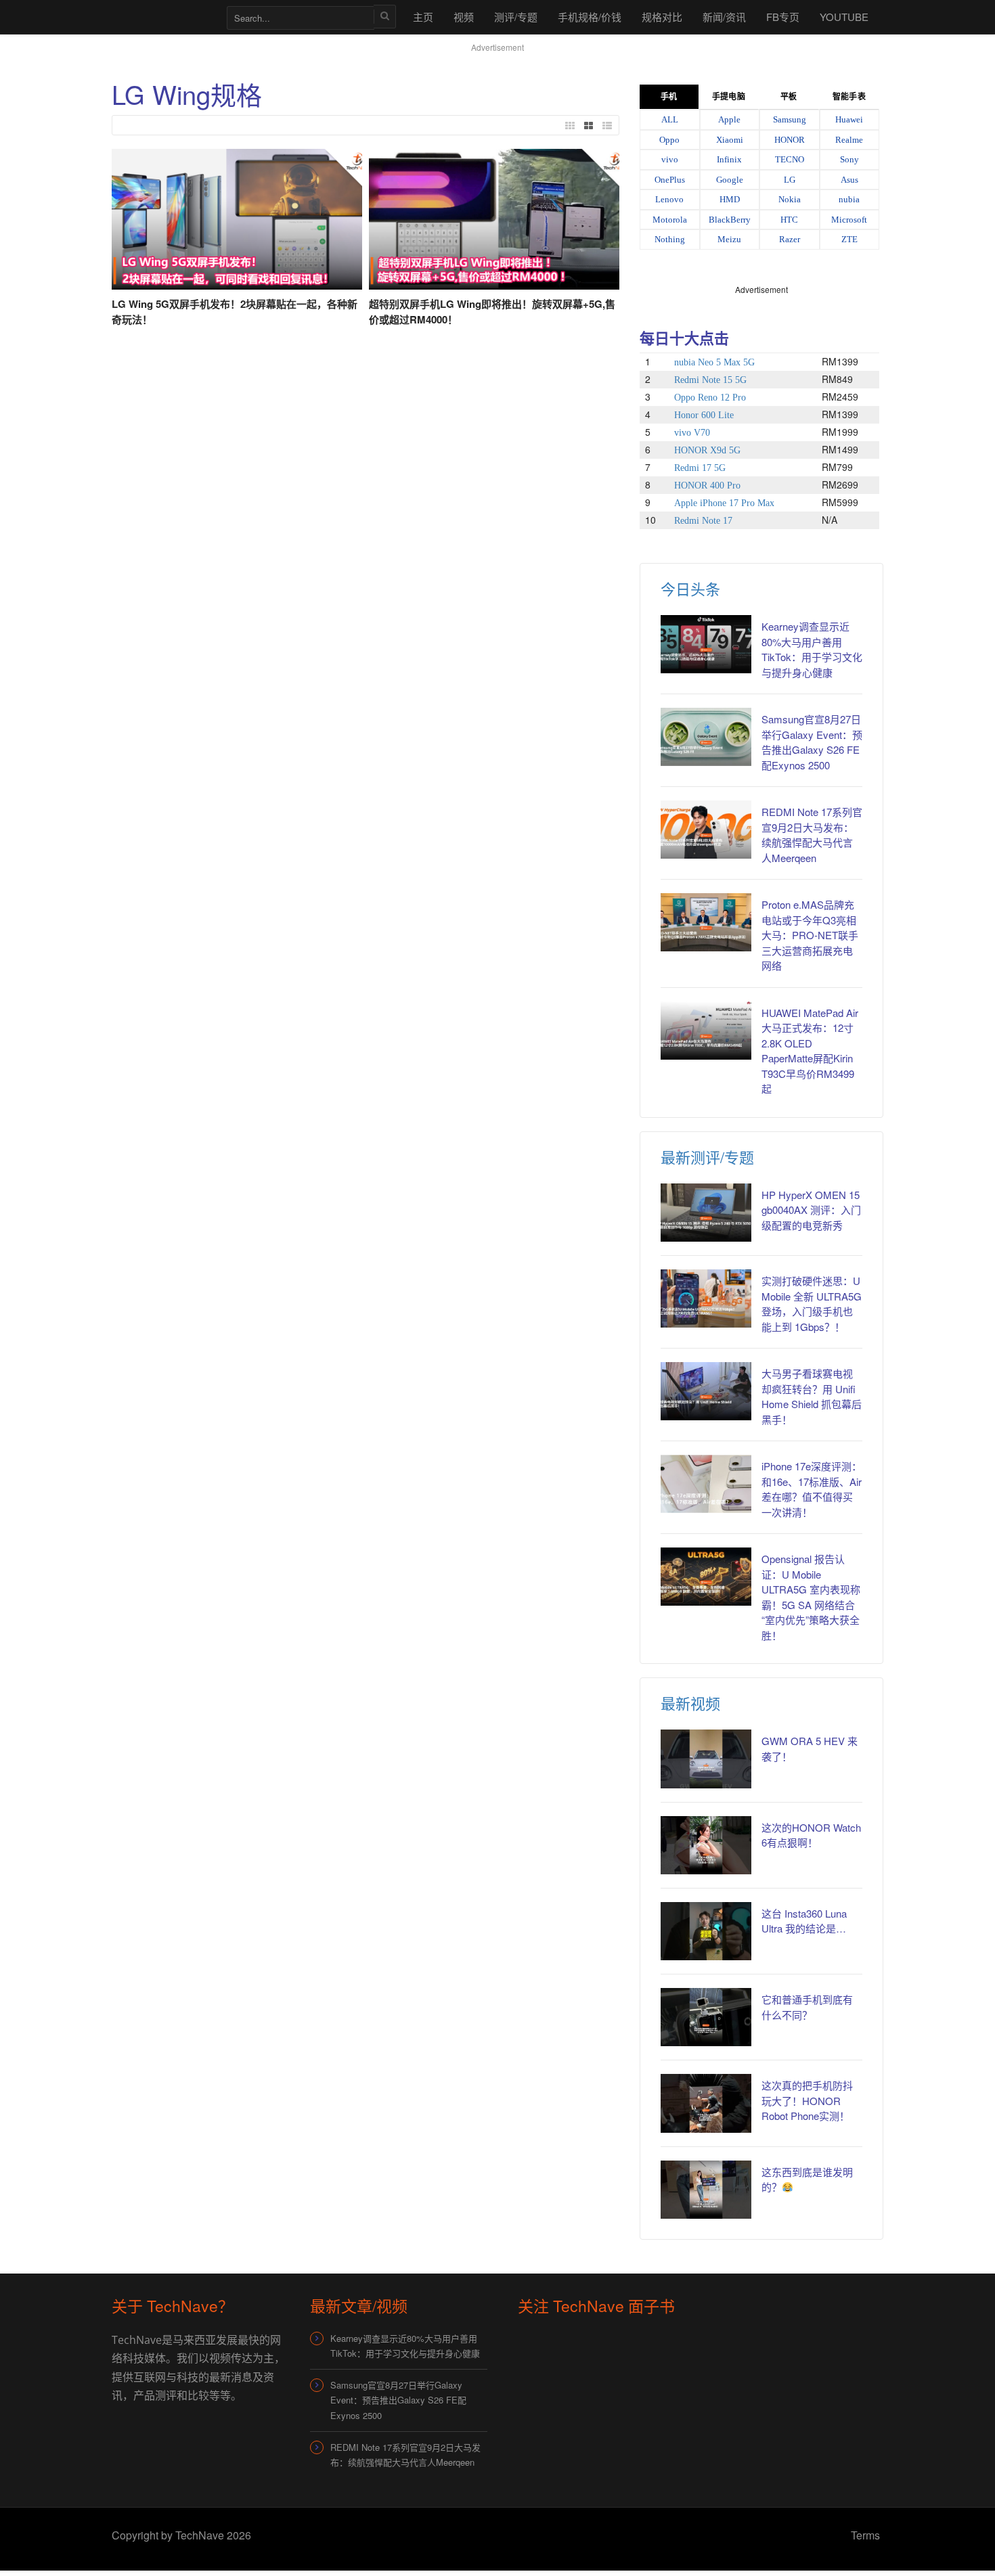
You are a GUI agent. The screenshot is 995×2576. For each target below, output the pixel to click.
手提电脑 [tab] (728, 97)
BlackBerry (730, 220)
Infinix (729, 159)
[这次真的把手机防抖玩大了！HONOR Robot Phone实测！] (706, 2103)
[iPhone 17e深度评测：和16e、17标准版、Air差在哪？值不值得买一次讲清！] (706, 1484)
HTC (789, 220)
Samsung (790, 119)
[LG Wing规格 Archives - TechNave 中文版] (162, 17)
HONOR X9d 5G (707, 450)
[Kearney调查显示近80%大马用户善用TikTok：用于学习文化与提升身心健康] (706, 644)
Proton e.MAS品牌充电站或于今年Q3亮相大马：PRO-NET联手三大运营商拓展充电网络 (810, 935)
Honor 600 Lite (704, 415)
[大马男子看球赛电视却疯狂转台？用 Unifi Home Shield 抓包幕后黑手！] (706, 1391)
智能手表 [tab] (849, 97)
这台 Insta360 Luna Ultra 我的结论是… (804, 1921)
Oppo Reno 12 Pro (710, 398)
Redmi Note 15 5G (710, 380)
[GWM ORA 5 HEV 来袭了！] (706, 1759)
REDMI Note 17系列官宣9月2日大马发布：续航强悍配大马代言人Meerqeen (812, 835)
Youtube (844, 17)
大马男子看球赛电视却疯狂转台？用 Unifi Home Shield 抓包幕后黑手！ (812, 1396)
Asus (849, 180)
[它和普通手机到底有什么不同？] (706, 2017)
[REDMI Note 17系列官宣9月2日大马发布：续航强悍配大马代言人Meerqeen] (706, 830)
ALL (670, 119)
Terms (865, 2535)
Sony (849, 159)
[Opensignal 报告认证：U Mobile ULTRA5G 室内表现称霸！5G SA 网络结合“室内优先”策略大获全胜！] (706, 1577)
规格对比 (662, 17)
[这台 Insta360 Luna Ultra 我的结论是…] (706, 1931)
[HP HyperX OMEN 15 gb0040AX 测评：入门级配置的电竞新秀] (706, 1213)
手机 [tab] (669, 97)
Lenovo (669, 199)
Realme (849, 140)
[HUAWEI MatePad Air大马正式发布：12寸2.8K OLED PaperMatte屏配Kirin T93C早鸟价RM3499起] (706, 1031)
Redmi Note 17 (703, 521)
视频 (464, 17)
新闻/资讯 (724, 17)
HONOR (790, 140)
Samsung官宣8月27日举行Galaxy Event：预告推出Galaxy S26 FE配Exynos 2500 (812, 742)
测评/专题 (516, 17)
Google (730, 180)
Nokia (790, 199)
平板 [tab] (789, 97)
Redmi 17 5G (700, 468)
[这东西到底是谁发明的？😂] (706, 2190)
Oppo (669, 140)
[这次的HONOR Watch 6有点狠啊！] (706, 1845)
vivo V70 (692, 433)
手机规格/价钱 (590, 17)
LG (790, 180)
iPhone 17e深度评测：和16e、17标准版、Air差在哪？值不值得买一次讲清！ (812, 1489)
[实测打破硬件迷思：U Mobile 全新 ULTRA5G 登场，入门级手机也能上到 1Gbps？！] (706, 1298)
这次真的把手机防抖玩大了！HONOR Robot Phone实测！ (807, 2100)
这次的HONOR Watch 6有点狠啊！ (811, 1835)
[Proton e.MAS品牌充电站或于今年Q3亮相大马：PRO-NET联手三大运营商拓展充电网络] (706, 922)
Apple (729, 119)
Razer (790, 239)
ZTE (849, 239)
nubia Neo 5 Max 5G (714, 362)
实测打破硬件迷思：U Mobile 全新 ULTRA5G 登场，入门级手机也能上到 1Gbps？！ (812, 1304)
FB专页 (783, 17)
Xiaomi (730, 140)
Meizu (729, 239)
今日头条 (690, 588)
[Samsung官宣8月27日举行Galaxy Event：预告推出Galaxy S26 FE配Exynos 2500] (706, 737)
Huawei (849, 119)
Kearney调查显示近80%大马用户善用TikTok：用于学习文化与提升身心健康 (812, 649)
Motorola (670, 220)
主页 (423, 17)
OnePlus (670, 180)
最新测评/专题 (707, 1157)
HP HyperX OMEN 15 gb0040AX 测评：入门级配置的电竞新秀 (811, 1210)
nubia (849, 199)
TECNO (790, 159)
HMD (730, 199)
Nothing (670, 239)
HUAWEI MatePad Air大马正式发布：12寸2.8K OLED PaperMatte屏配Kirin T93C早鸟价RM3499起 (810, 1051)
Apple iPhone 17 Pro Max (724, 503)
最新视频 (690, 1703)
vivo (670, 159)
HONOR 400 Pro (707, 485)
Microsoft (849, 220)
